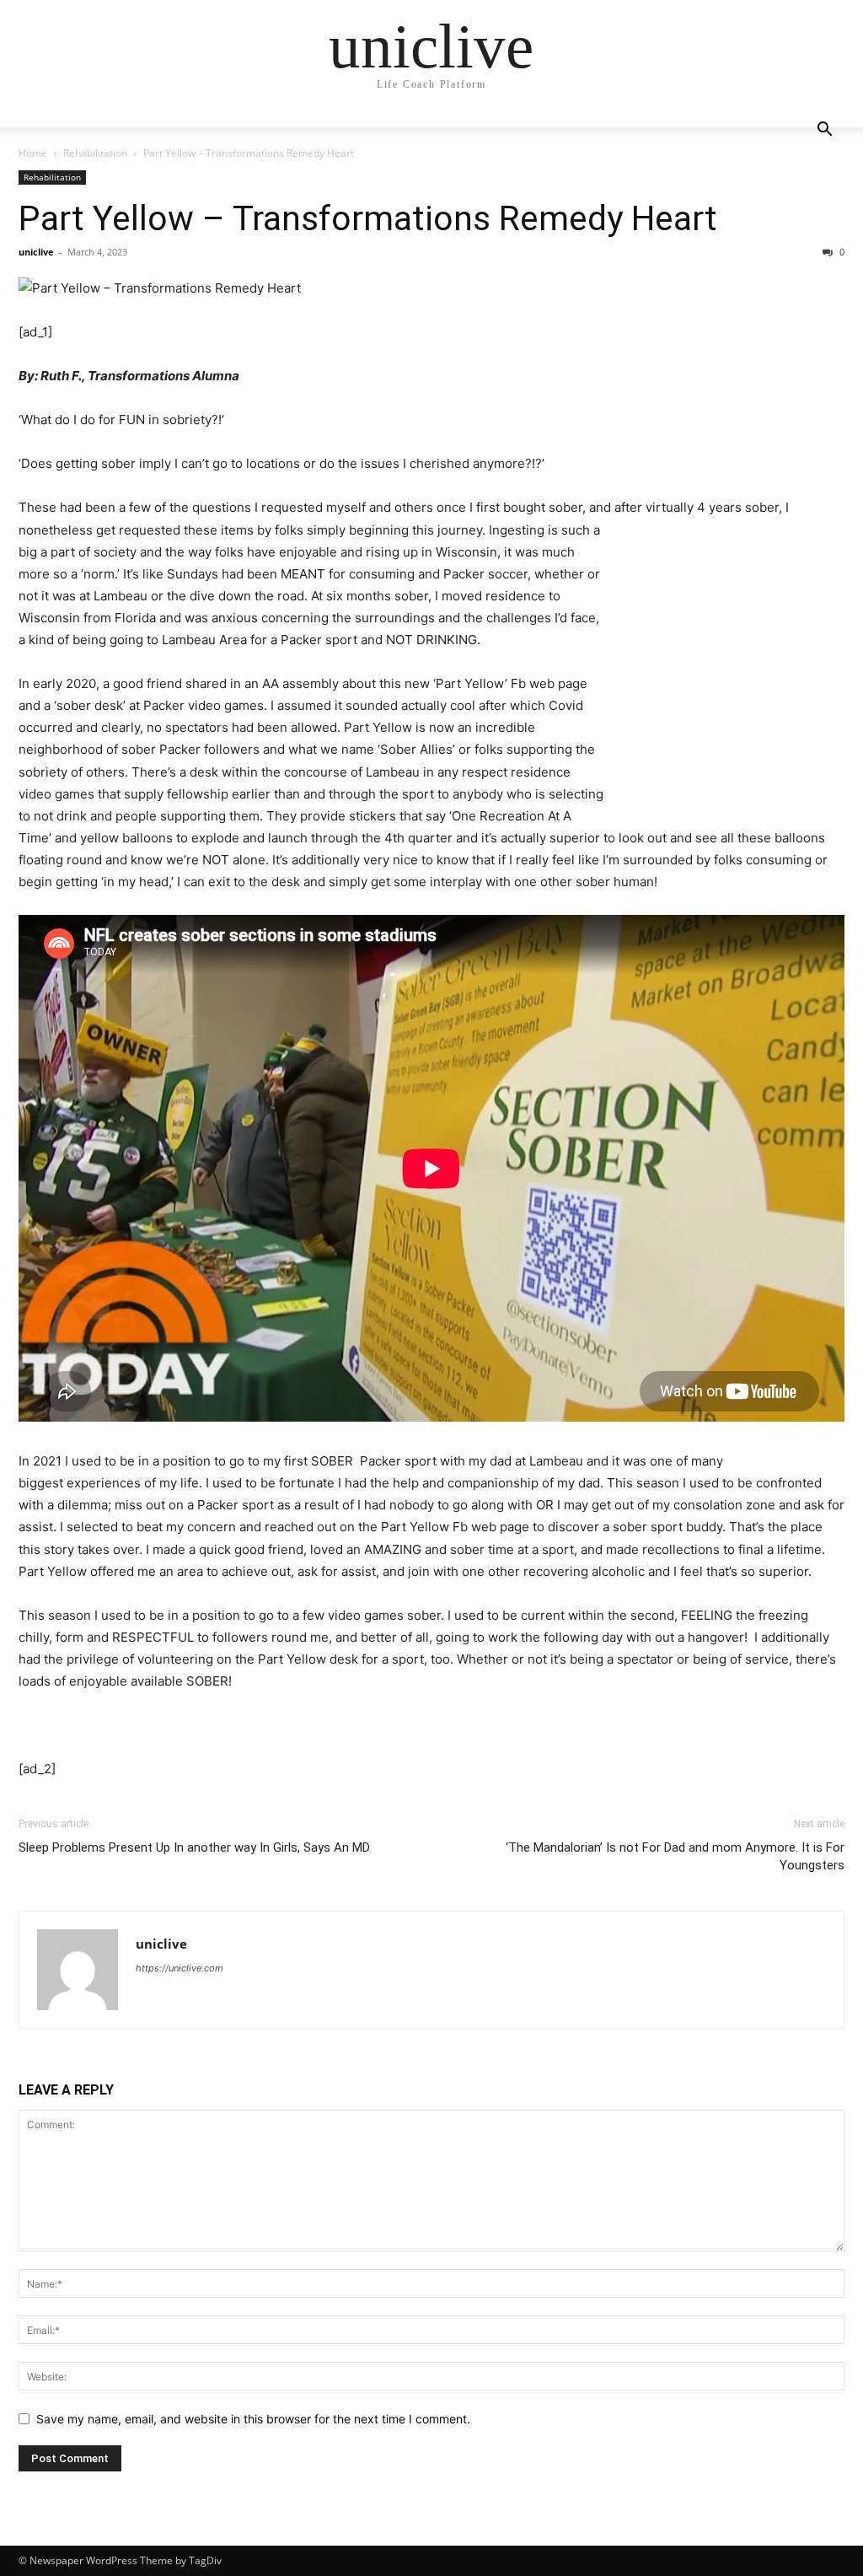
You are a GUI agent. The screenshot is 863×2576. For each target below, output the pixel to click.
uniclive (36, 252)
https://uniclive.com (180, 1968)
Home (33, 153)
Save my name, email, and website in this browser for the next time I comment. (253, 2419)
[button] (824, 131)
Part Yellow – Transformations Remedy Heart (368, 218)
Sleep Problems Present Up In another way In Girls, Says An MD (194, 1847)
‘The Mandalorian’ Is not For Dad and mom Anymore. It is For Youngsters (675, 1856)
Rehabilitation (95, 153)
